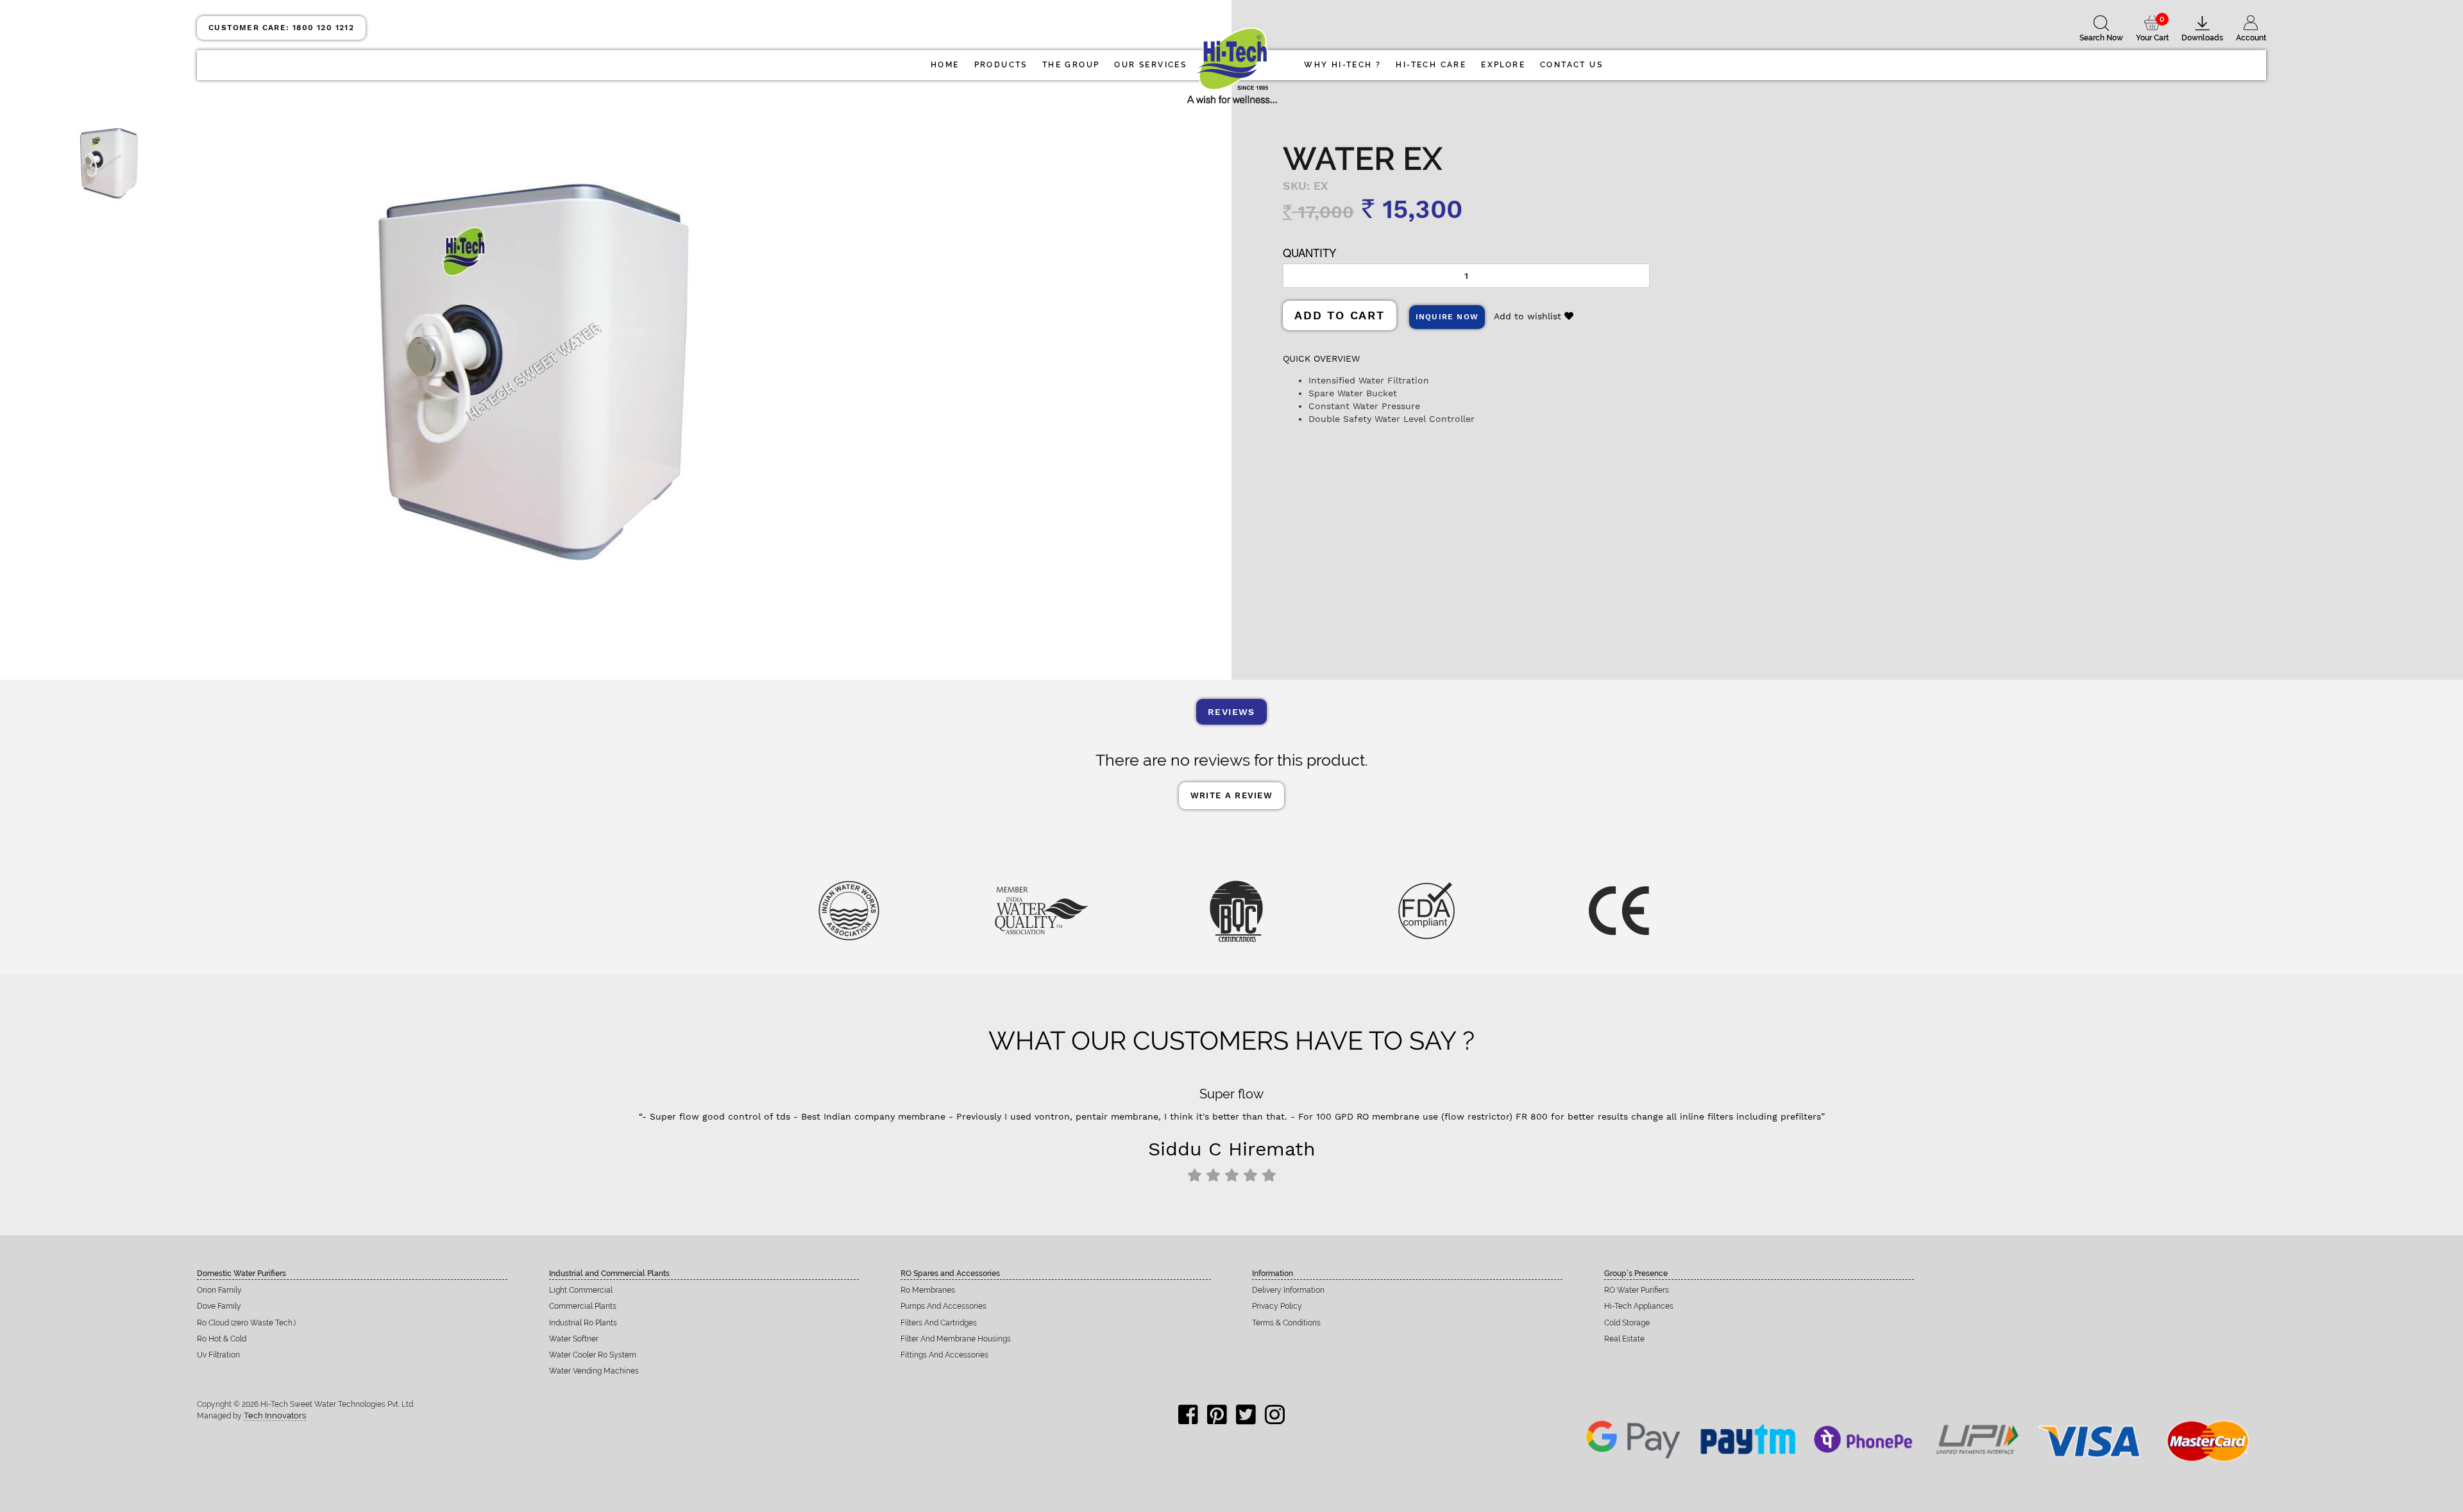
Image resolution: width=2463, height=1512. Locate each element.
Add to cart (1340, 315)
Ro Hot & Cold (222, 1339)
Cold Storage (1627, 1323)
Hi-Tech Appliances (1639, 1306)
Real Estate (1624, 1339)
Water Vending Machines (594, 1371)
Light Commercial (581, 1290)
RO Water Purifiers (1637, 1290)
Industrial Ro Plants (583, 1323)
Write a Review (1231, 795)
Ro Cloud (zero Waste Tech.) (246, 1323)
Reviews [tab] (1231, 712)
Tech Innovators (275, 1415)
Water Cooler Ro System (593, 1355)
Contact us (1571, 65)
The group (1071, 65)
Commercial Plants (583, 1306)
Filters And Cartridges (939, 1323)
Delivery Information (1288, 1290)
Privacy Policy (1277, 1306)
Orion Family (219, 1290)
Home (945, 65)
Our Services (1150, 65)
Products (1001, 65)
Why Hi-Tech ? (1342, 65)
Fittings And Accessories (944, 1355)
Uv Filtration (218, 1355)
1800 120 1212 (281, 28)
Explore (1503, 65)
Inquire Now (1447, 317)
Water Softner (574, 1339)
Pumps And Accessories (944, 1306)
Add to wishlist (1529, 316)
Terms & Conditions (1286, 1323)
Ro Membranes (928, 1290)
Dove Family (219, 1306)
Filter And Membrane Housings (956, 1339)
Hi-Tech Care (1431, 65)
